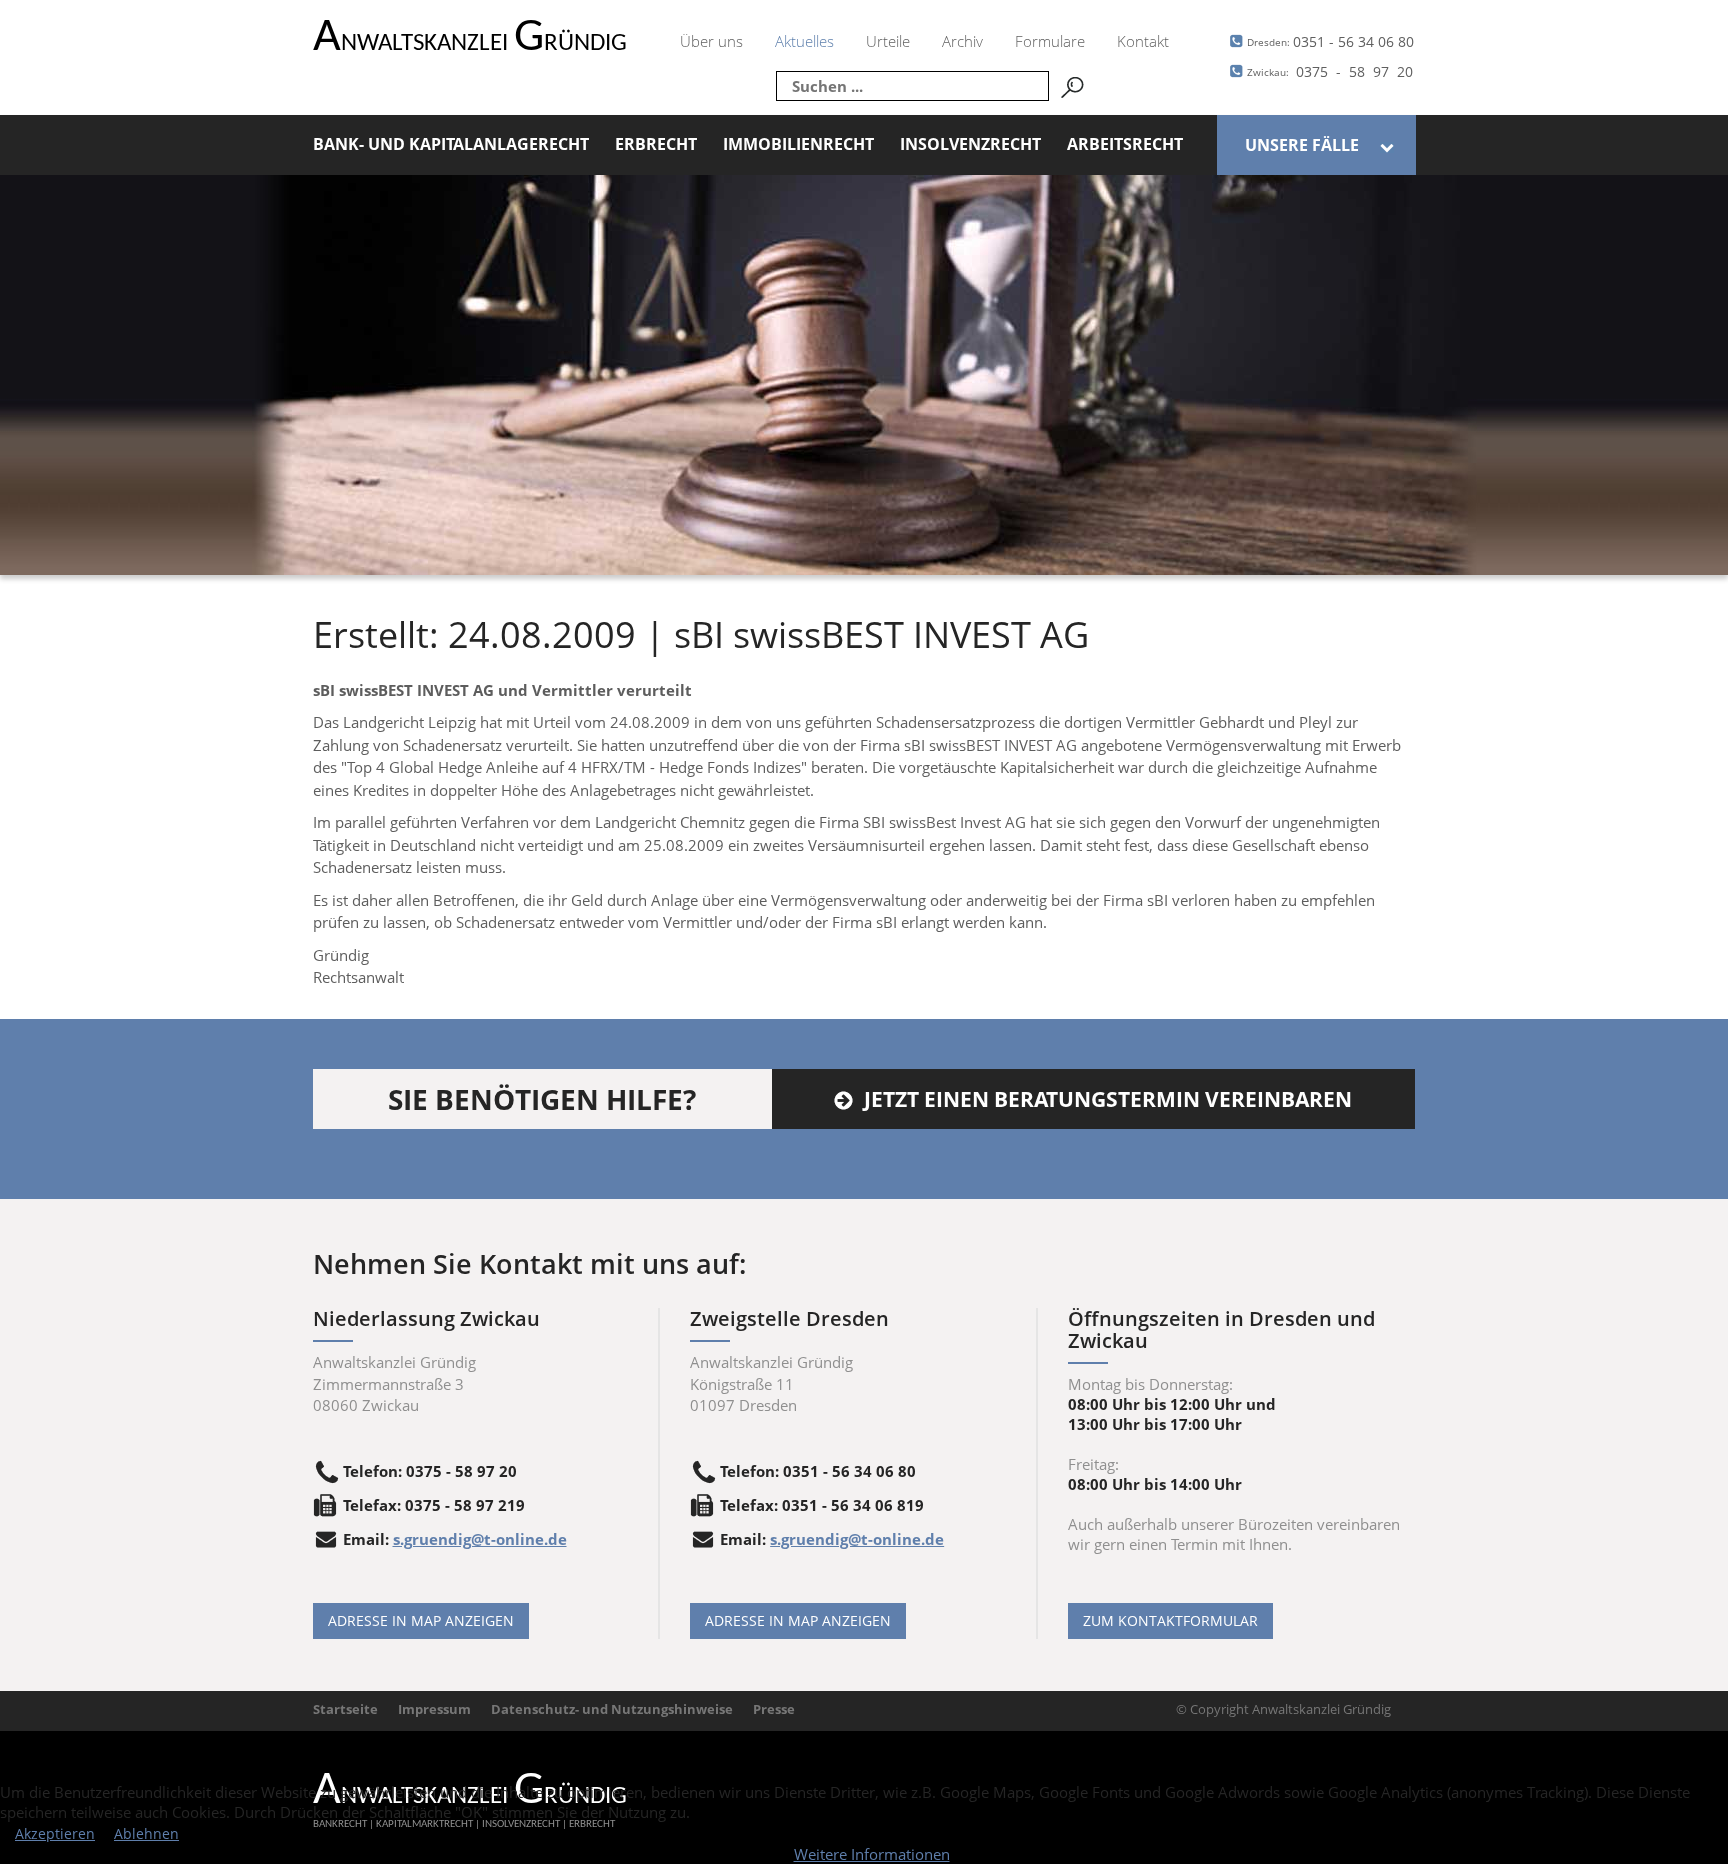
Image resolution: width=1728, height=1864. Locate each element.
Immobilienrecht (798, 144)
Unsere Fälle (1302, 145)
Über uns (711, 41)
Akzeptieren (55, 1833)
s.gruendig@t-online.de (480, 1539)
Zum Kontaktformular (1170, 1620)
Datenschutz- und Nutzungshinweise (612, 1709)
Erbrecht (656, 144)
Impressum (434, 1709)
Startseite (345, 1709)
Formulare (1050, 41)
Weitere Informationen (872, 1854)
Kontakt (1143, 41)
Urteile (888, 41)
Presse (774, 1709)
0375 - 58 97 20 (1330, 71)
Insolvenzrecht (970, 144)
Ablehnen (146, 1833)
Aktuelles (804, 41)
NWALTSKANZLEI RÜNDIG (470, 43)
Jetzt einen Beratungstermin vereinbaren (1108, 1099)
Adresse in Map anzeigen (421, 1620)
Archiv (962, 41)
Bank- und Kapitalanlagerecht (451, 144)
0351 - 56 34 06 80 (1330, 41)
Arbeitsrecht (1125, 144)
